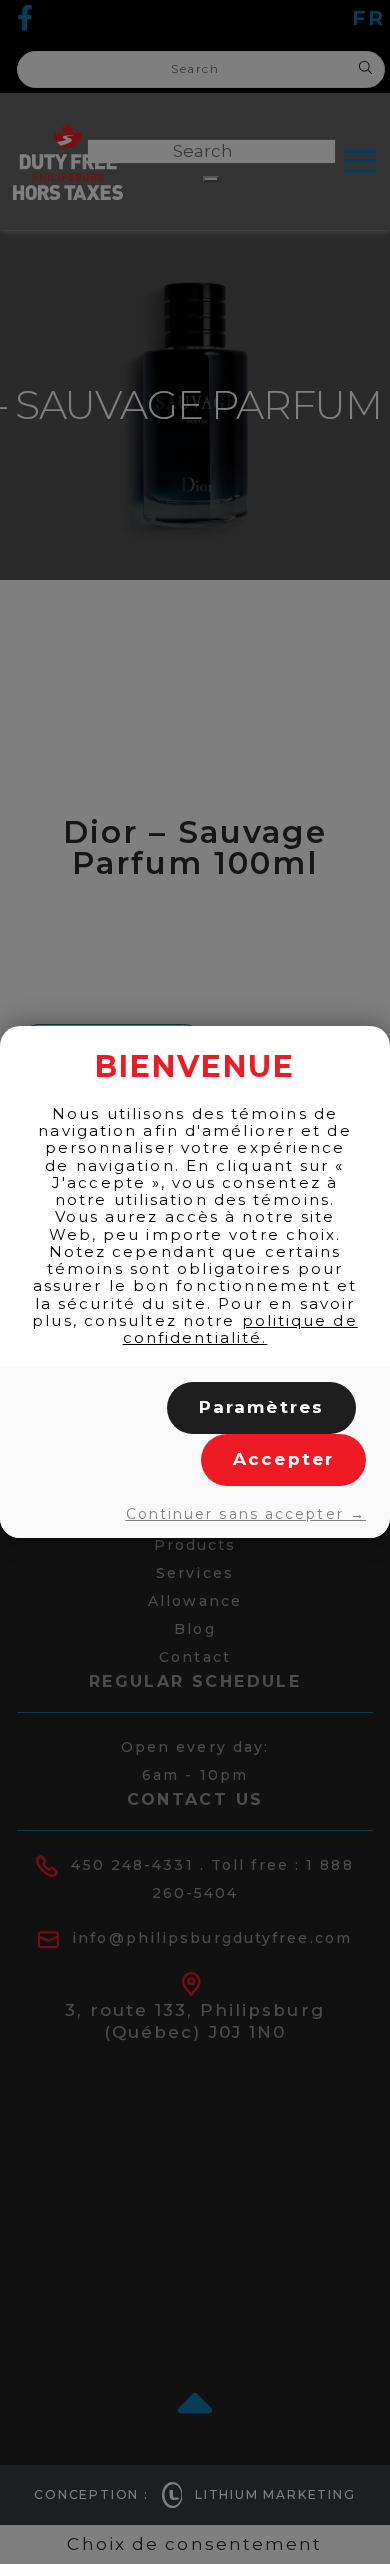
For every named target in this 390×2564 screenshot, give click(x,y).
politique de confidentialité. (240, 1329)
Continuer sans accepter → (246, 1514)
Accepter (283, 1459)
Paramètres (261, 1407)
